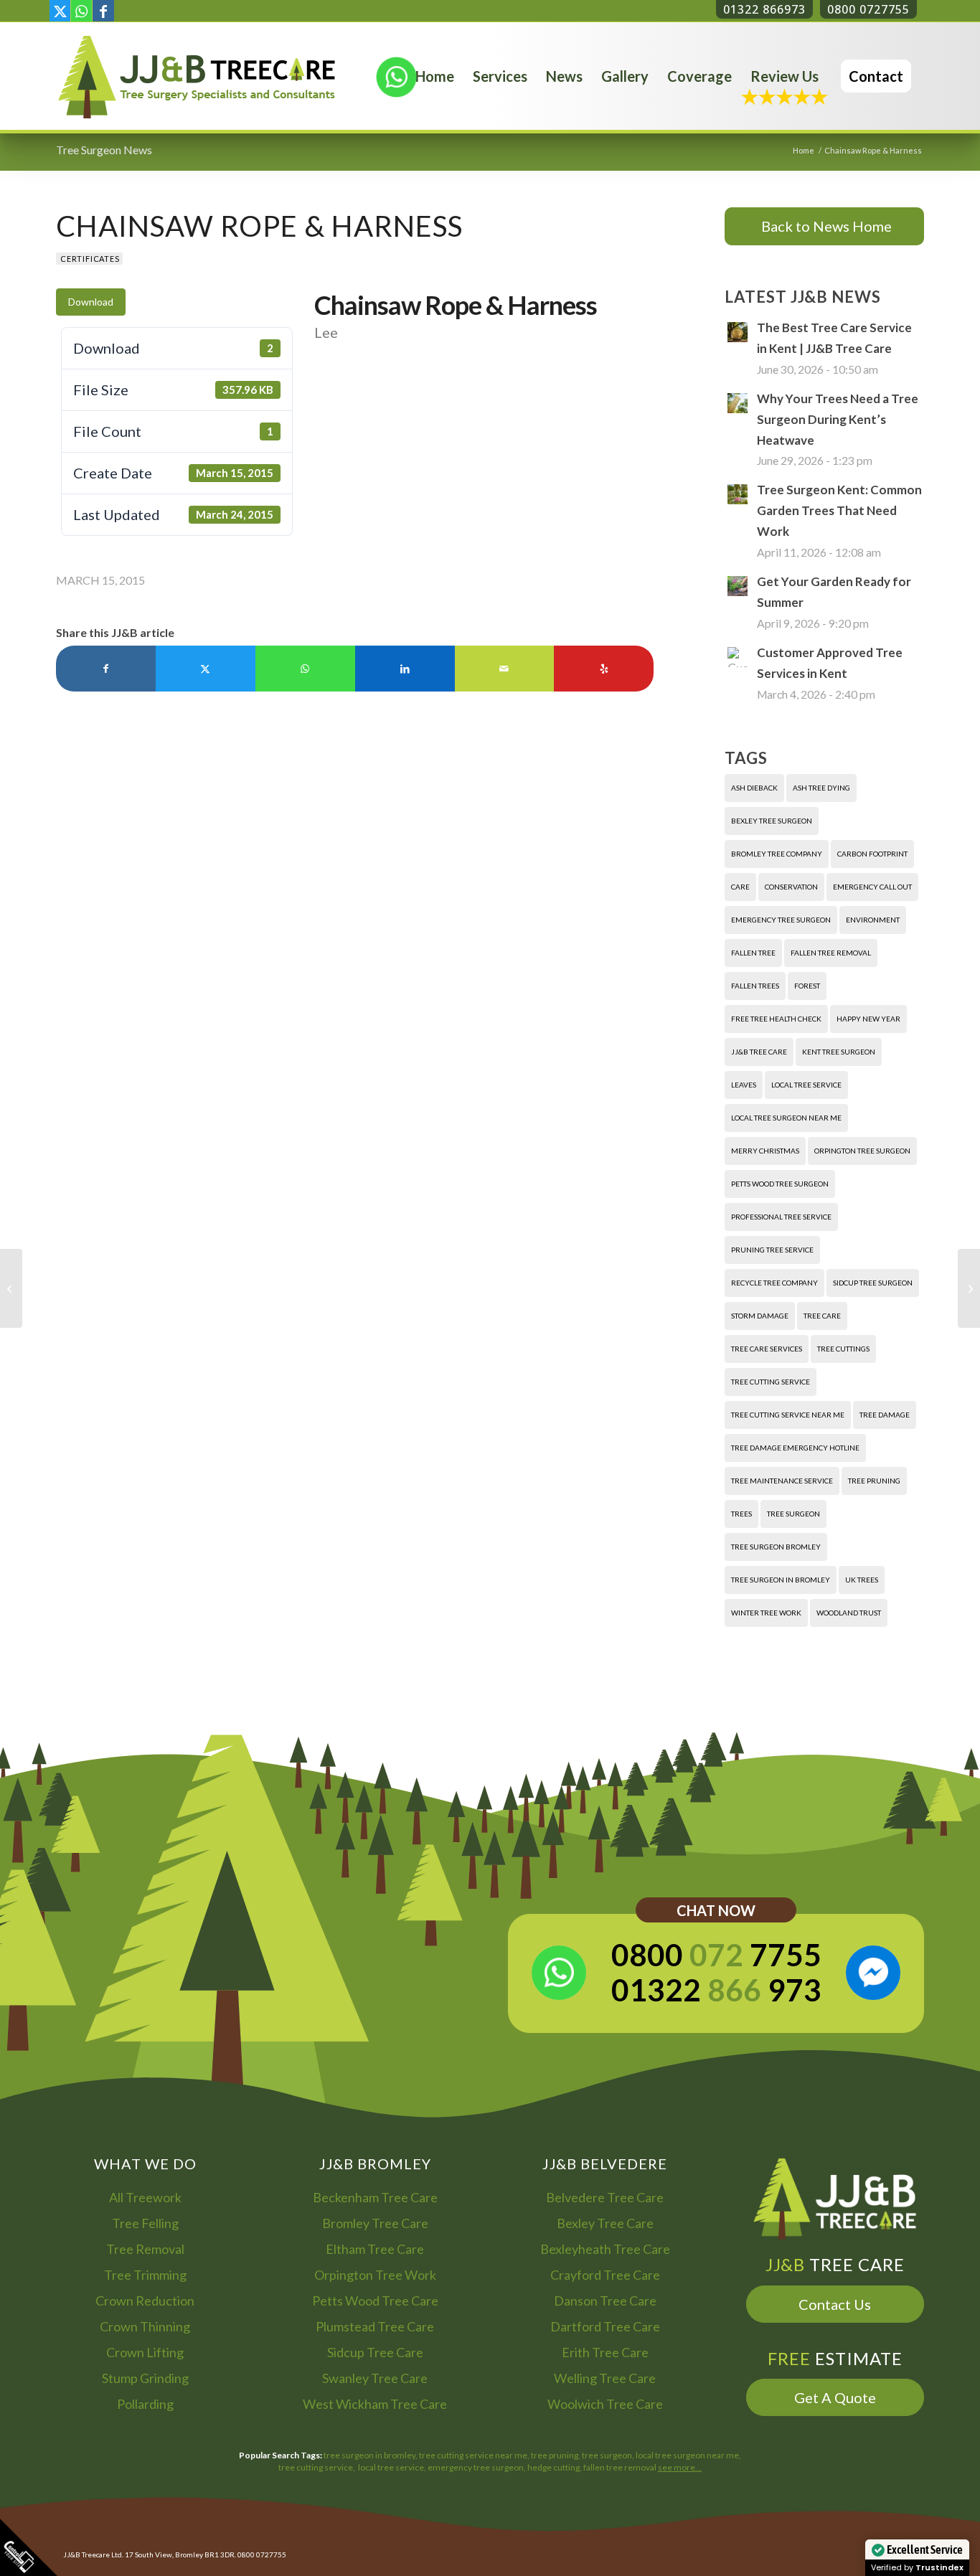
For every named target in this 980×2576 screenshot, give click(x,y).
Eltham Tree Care (375, 2249)
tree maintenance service (782, 1481)
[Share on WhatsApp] (305, 669)
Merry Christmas (765, 1151)
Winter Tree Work (766, 1613)
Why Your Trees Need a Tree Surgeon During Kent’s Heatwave (838, 419)
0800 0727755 (868, 9)
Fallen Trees (755, 986)
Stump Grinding (145, 2378)
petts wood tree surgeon (780, 1184)
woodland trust (849, 1613)
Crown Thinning (145, 2326)
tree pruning (874, 1481)
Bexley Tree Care (605, 2223)
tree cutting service (771, 1382)
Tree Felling (145, 2223)
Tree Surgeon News (104, 150)
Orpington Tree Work (375, 2275)
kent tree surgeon (839, 1052)
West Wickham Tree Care (375, 2404)
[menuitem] (435, 76)
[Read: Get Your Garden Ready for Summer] (738, 586)
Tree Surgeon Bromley (776, 1547)
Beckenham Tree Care (375, 2197)
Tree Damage (885, 1415)
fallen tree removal (831, 953)
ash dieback (754, 788)
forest (807, 986)
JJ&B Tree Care (759, 1052)
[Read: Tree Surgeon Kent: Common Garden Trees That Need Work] (738, 494)
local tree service (806, 1085)
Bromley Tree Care (375, 2223)
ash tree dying (821, 788)
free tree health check (776, 1019)
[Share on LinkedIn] (405, 669)
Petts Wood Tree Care (375, 2301)
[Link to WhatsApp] (81, 11)
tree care (822, 1316)
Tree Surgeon (793, 1514)
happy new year (868, 1019)
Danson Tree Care (605, 2301)
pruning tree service (772, 1250)
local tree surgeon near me (786, 1118)
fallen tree (753, 953)
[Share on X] (206, 669)
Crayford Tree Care (605, 2275)
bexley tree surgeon (772, 821)
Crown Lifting (145, 2352)
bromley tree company (777, 854)
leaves (744, 1085)
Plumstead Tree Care (375, 2326)
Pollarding (145, 2404)
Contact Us (835, 2304)
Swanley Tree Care (375, 2378)
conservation (791, 887)
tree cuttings (843, 1349)
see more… (680, 2467)
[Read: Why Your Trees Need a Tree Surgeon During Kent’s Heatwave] (738, 403)
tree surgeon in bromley (781, 1580)
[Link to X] (60, 11)
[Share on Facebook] (106, 669)
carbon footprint (872, 854)
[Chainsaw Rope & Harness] (11, 1288)
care (740, 887)
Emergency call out (872, 887)
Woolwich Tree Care (605, 2404)
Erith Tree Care (605, 2352)
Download (91, 302)
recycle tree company (774, 1283)
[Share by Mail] (505, 669)
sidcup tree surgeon (873, 1283)
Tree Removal (145, 2249)
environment (873, 920)
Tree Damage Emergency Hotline (795, 1448)
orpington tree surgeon (862, 1151)
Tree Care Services (767, 1349)
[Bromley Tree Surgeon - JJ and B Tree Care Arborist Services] (197, 76)
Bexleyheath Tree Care (605, 2249)
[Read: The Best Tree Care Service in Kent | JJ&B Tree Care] (738, 332)
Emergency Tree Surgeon (781, 920)
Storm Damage (760, 1316)
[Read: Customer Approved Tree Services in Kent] (738, 657)
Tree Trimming (145, 2275)
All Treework (145, 2197)
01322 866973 (764, 9)
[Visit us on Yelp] (604, 669)
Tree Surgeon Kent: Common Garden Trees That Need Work (839, 510)
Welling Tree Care (605, 2378)
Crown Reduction (145, 2301)
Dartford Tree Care (605, 2326)
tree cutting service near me (788, 1415)
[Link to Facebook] (103, 11)
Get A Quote (835, 2397)
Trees (741, 1514)
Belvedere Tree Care (605, 2197)
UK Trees (862, 1580)
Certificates (90, 259)
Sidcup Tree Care (375, 2352)
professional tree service (781, 1217)
